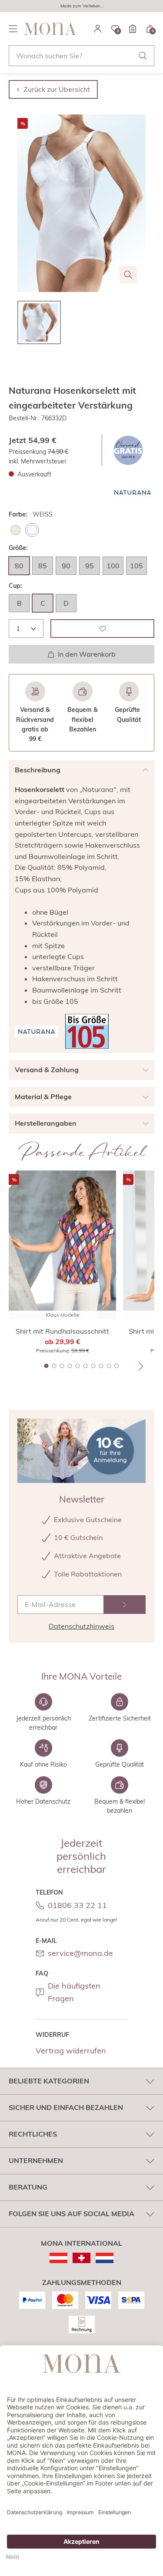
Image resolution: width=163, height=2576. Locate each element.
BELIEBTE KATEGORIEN (49, 2081)
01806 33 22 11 (77, 1905)
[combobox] (81, 56)
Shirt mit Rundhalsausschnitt (62, 1331)
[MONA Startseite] (50, 29)
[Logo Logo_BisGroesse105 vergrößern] (87, 1031)
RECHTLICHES (33, 2134)
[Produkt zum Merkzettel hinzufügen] (102, 629)
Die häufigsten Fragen (74, 1992)
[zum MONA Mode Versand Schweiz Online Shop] (81, 2258)
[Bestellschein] (133, 29)
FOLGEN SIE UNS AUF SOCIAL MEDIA (72, 2214)
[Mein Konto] (98, 29)
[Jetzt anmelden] (125, 1605)
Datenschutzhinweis (81, 1626)
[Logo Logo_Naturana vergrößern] (133, 492)
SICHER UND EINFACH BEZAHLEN (66, 2107)
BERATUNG (28, 2187)
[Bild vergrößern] (128, 275)
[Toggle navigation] (13, 29)
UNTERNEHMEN (36, 2160)
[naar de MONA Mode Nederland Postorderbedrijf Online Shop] (105, 2258)
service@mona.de (80, 1953)
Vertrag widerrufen (71, 2051)
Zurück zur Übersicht (57, 89)
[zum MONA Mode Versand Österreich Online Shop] (58, 2258)
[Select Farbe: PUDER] (16, 530)
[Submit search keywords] (143, 56)
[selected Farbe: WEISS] (32, 530)
